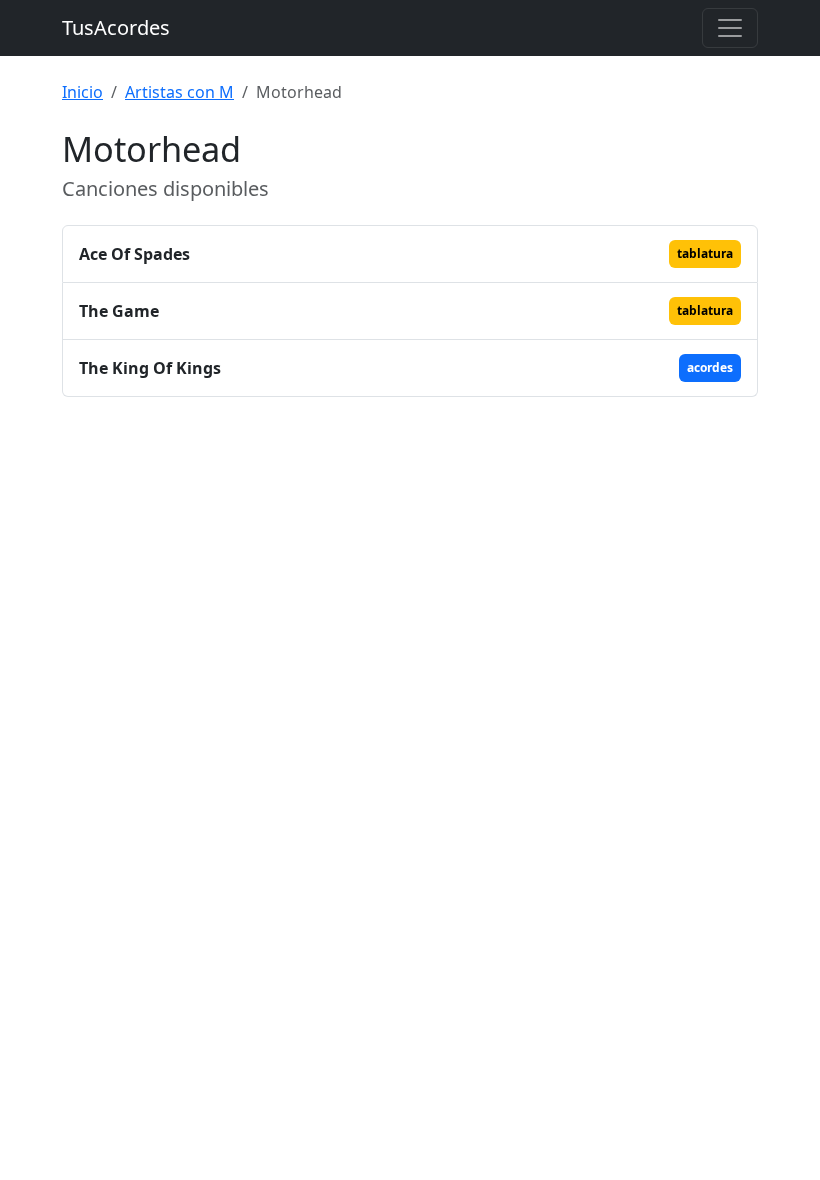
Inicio (82, 92)
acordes (710, 367)
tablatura (705, 253)
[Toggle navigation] (730, 28)
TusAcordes (116, 27)
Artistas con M (179, 92)
